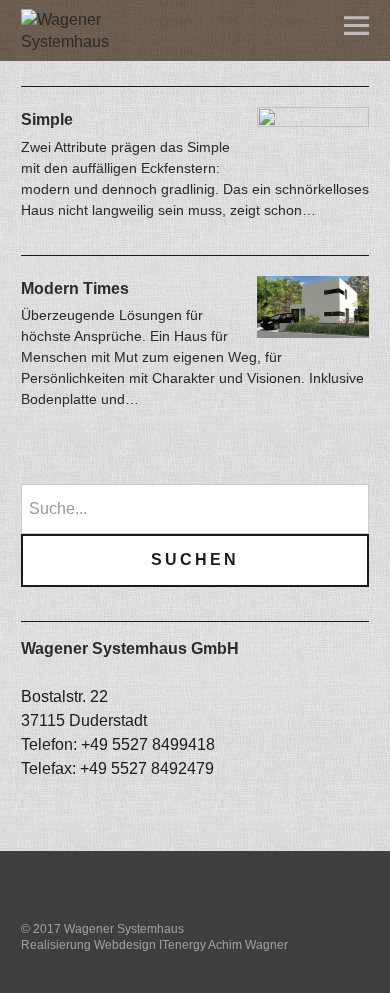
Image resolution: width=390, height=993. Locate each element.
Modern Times (75, 288)
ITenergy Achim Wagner (223, 945)
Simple (47, 119)
